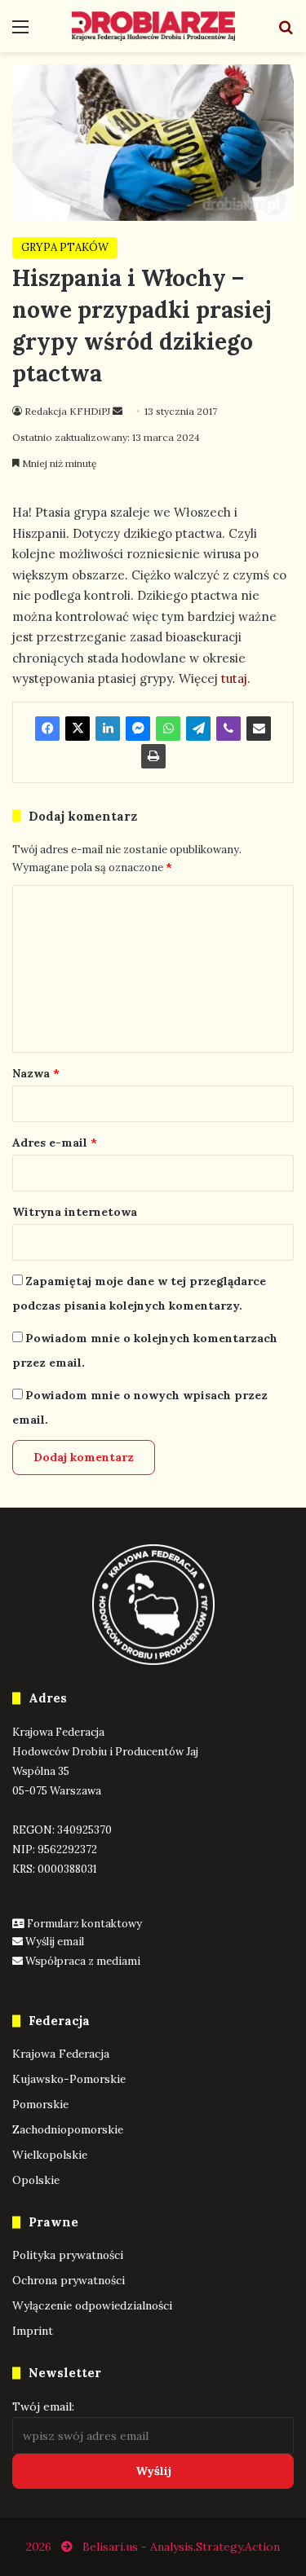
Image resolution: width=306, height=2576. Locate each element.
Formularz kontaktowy (84, 1924)
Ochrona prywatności (69, 2280)
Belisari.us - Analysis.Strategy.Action (181, 2547)
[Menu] (20, 32)
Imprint (33, 2331)
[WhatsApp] (168, 729)
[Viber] (228, 729)
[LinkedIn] (108, 729)
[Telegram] (198, 729)
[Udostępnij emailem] (259, 729)
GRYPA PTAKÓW (65, 247)
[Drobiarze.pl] (153, 26)
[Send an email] (118, 411)
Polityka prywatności (68, 2255)
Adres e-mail (55, 1143)
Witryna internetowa (75, 1212)
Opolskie (36, 2180)
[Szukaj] (286, 32)
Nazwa (36, 1073)
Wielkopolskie (50, 2155)
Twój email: (43, 2406)
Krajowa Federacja (61, 2054)
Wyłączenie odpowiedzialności (92, 2305)
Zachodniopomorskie (68, 2129)
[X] (78, 729)
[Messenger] (138, 729)
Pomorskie (40, 2104)
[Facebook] (47, 729)
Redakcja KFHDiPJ (67, 411)
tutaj (233, 678)
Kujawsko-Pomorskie (69, 2079)
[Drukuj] (153, 756)
